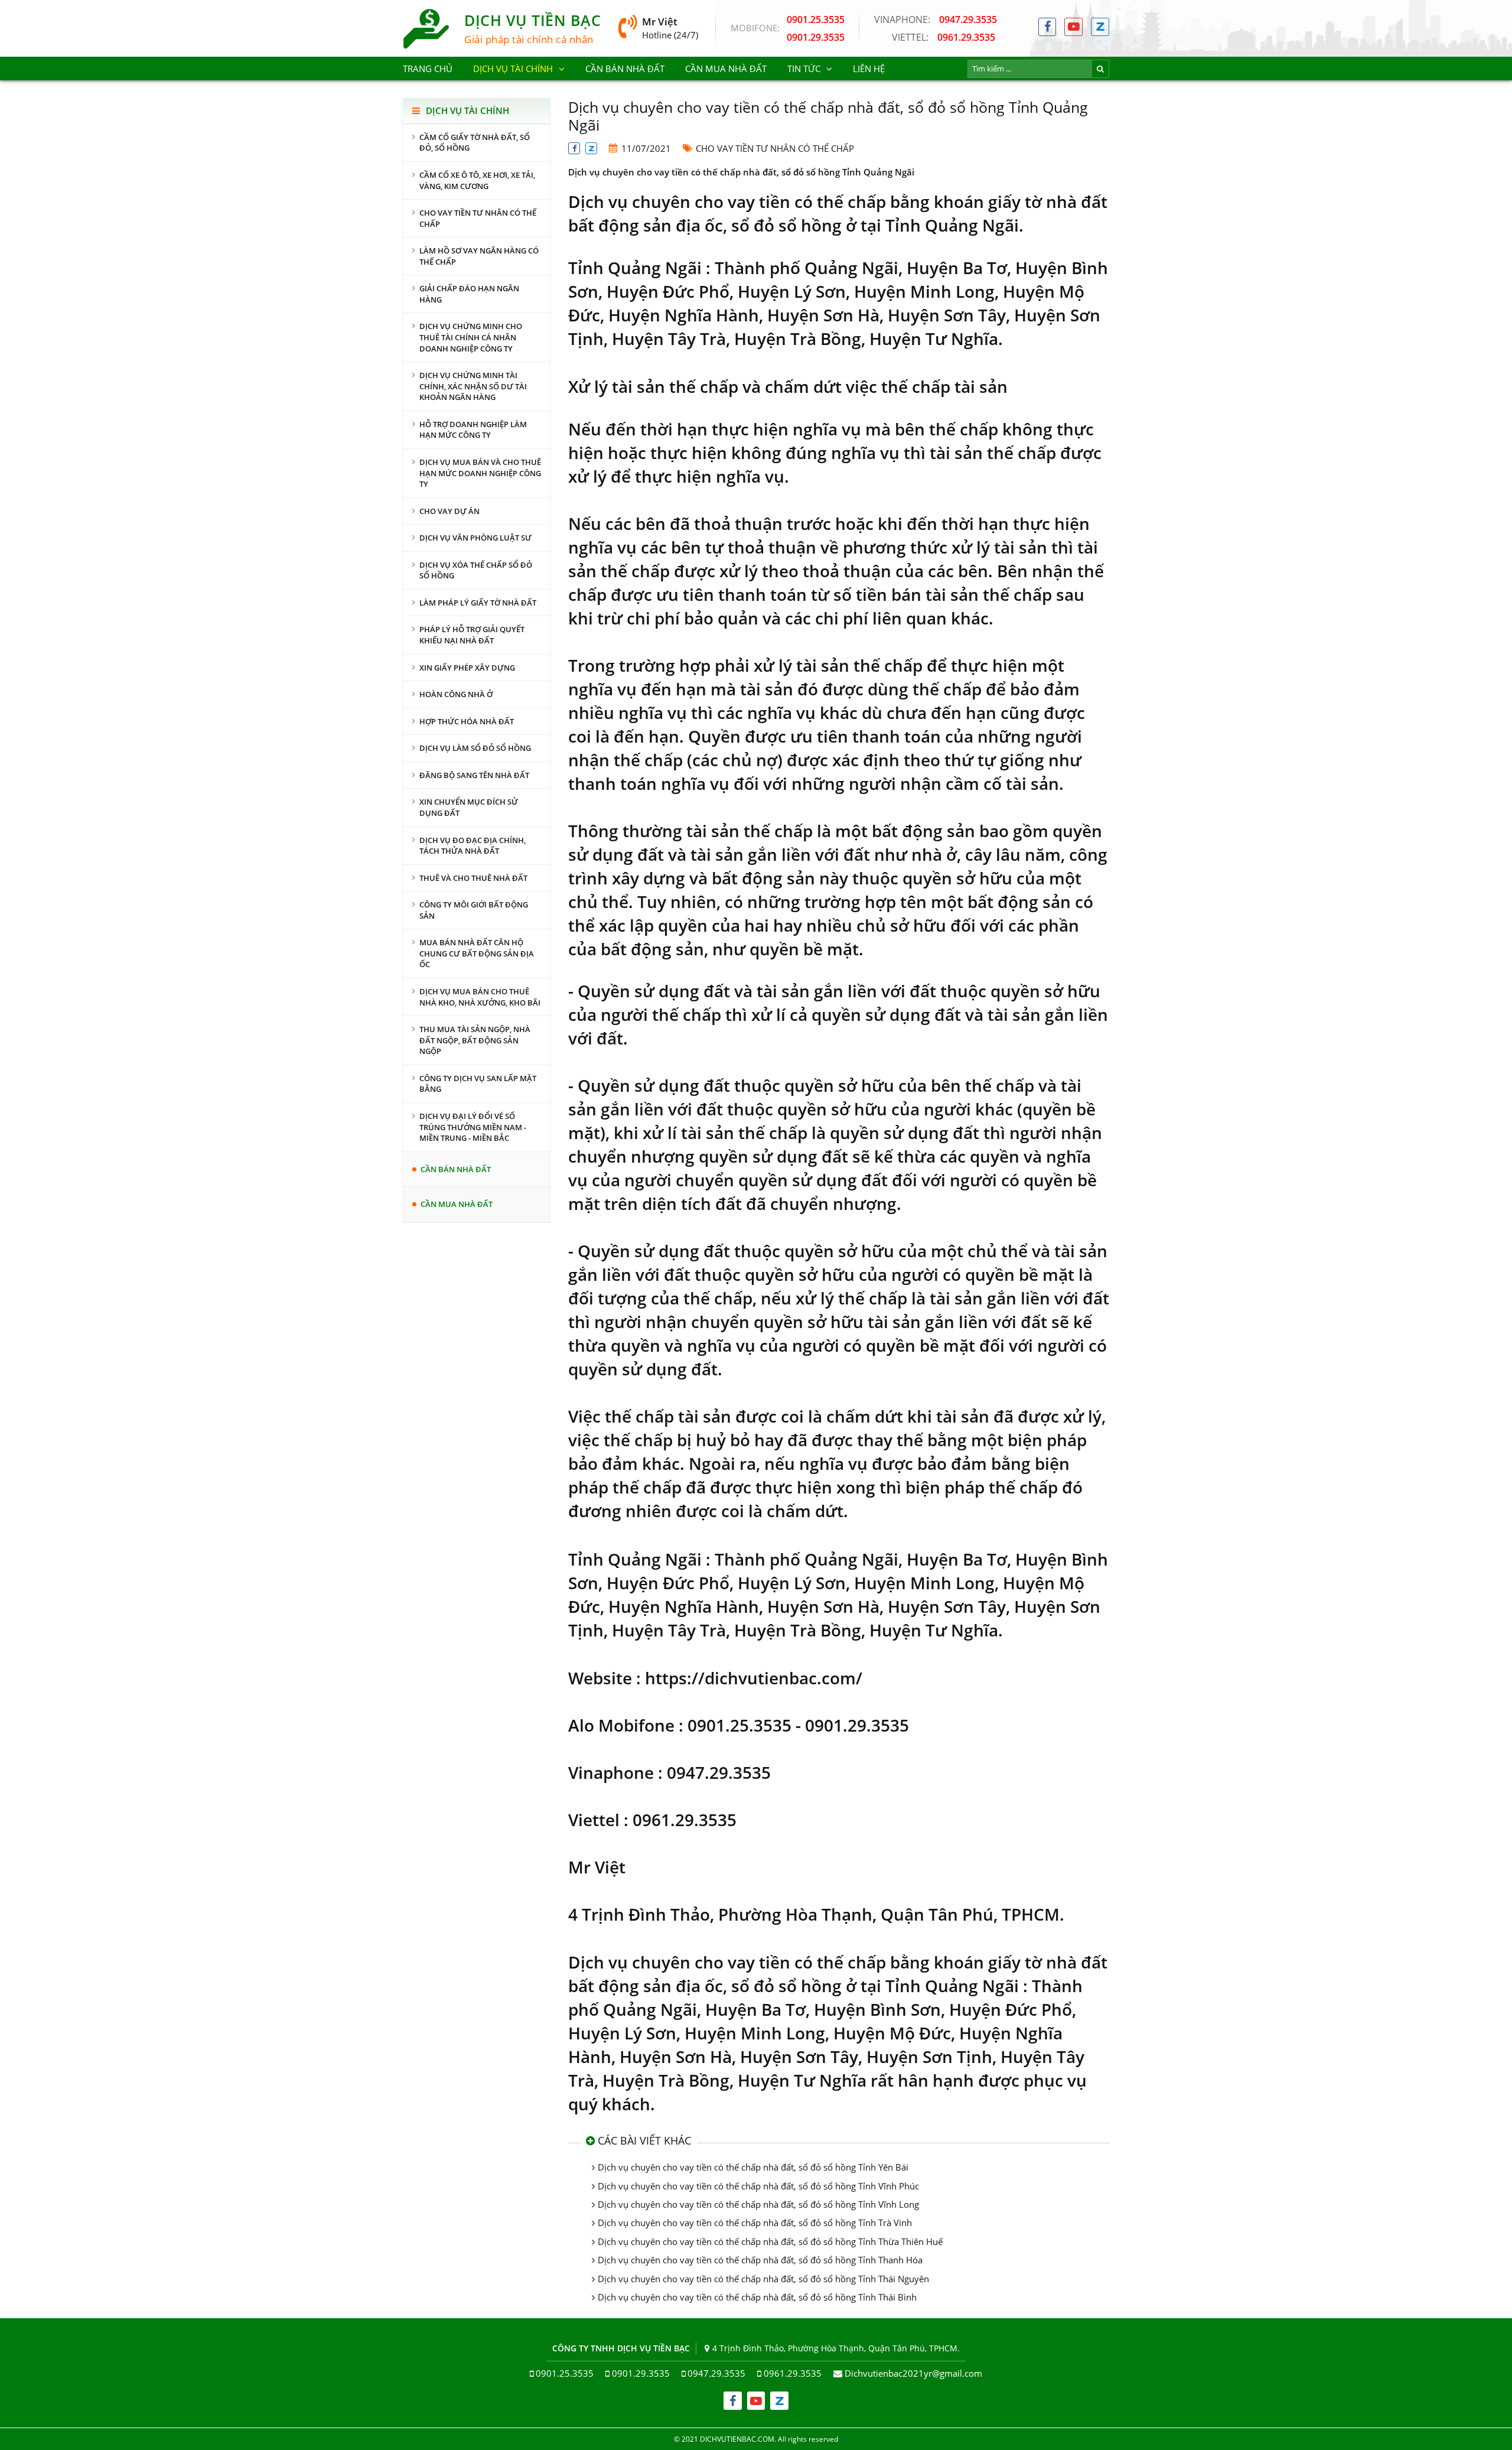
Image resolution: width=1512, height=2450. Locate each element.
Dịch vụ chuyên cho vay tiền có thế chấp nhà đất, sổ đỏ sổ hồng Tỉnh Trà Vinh (755, 2223)
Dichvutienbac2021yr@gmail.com (913, 2373)
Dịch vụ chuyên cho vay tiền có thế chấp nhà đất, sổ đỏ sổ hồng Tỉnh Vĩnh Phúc (758, 2186)
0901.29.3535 (816, 37)
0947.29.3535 (936, 19)
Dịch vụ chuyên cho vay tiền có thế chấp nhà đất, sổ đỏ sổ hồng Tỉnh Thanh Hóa (760, 2260)
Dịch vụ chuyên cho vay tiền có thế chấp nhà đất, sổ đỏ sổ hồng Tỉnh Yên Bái (753, 2167)
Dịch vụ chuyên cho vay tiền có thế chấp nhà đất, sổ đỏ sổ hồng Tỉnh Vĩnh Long (758, 2204)
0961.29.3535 (944, 37)
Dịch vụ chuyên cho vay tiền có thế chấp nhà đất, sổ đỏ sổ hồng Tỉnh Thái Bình (757, 2297)
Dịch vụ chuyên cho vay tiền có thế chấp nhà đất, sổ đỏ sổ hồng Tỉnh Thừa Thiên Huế (770, 2241)
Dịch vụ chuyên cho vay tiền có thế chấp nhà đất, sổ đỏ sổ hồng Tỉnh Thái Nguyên (763, 2279)
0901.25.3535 (816, 19)
